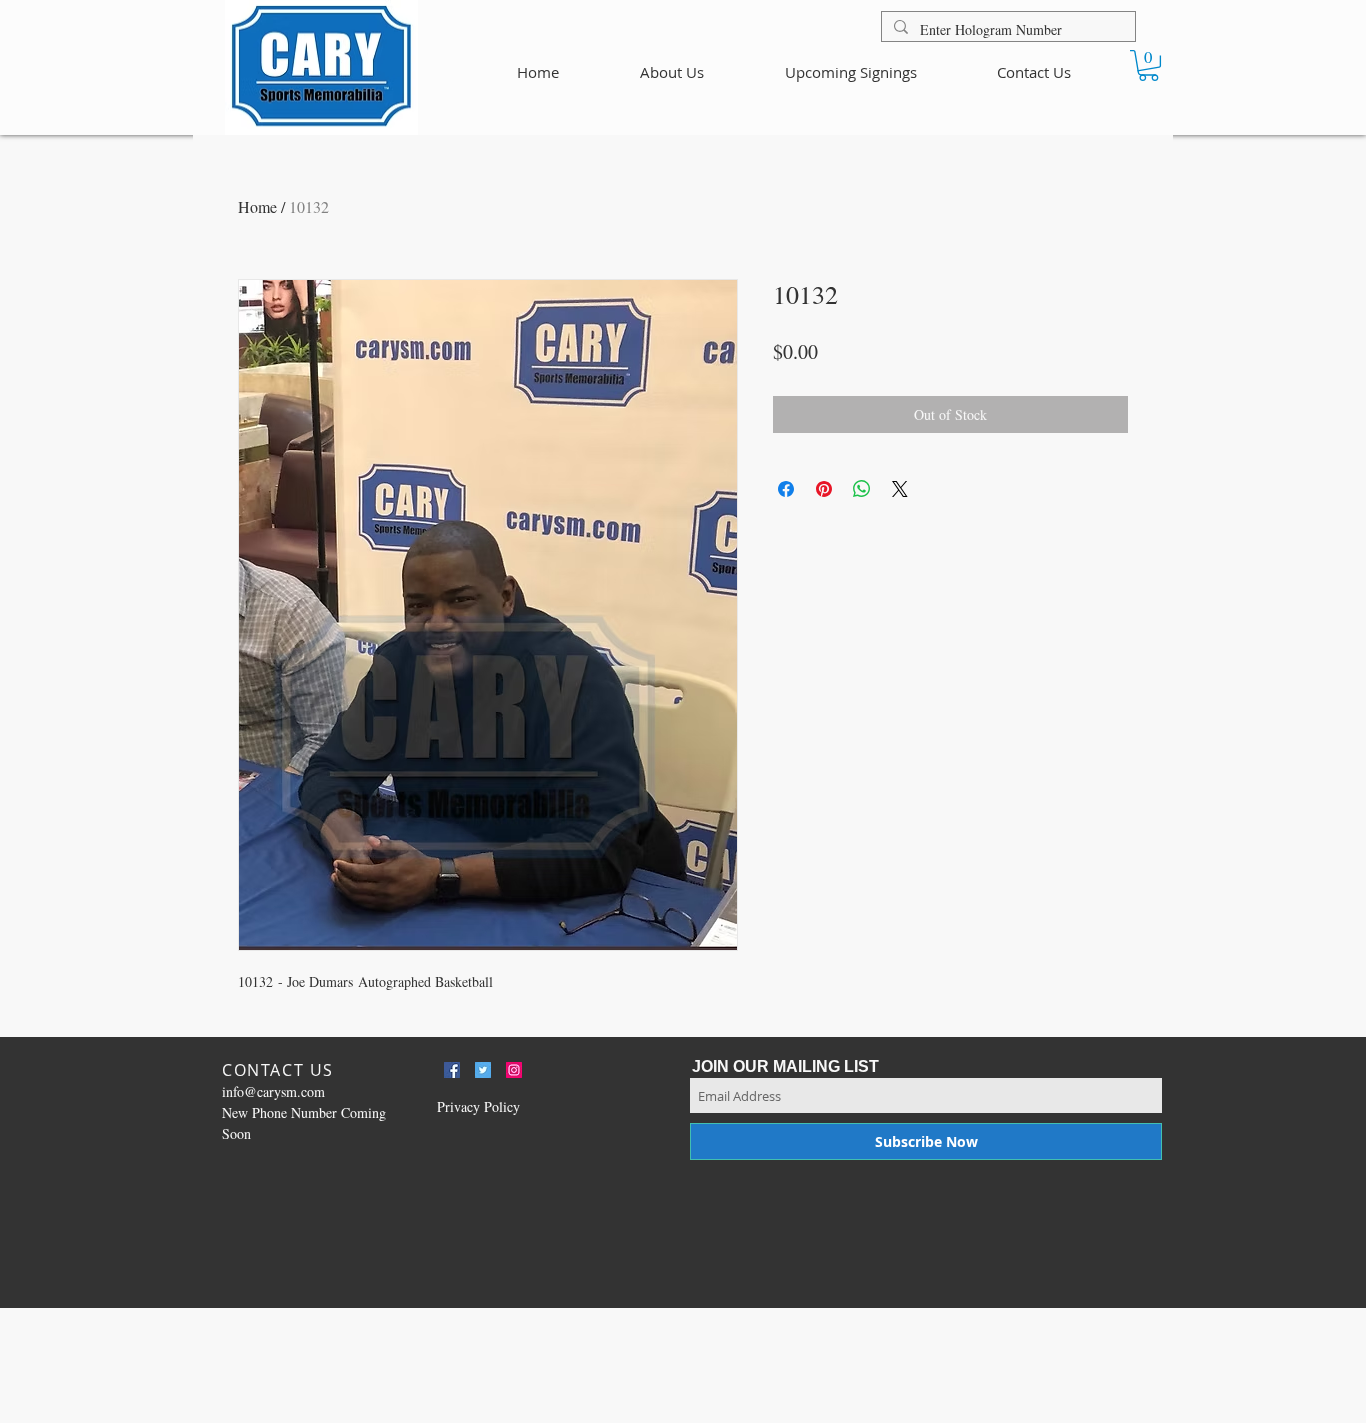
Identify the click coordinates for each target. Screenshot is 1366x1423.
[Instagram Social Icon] (514, 1070)
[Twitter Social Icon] (483, 1070)
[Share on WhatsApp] (862, 489)
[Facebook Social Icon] (452, 1070)
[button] (1148, 65)
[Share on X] (900, 489)
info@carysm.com (273, 1091)
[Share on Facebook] (786, 489)
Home (257, 206)
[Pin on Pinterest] (824, 489)
